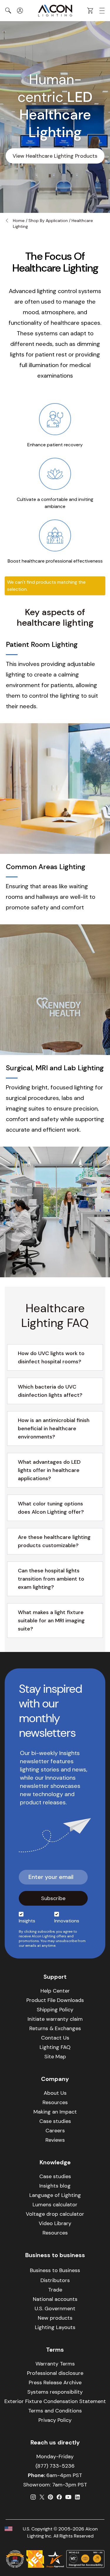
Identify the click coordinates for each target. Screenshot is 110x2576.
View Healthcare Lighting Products (55, 156)
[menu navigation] (102, 11)
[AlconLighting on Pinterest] (50, 2497)
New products (55, 2318)
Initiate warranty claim (55, 2019)
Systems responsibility (55, 2392)
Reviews (55, 2140)
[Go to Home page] (55, 11)
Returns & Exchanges (55, 2028)
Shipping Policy (55, 2010)
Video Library (55, 2223)
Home (19, 221)
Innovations (67, 1921)
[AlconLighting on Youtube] (68, 2497)
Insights (27, 1921)
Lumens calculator (55, 2205)
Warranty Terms (55, 2364)
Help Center (55, 1991)
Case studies (55, 2121)
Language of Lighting (55, 2195)
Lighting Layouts (55, 2327)
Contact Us (55, 2038)
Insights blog (55, 2186)
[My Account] (20, 11)
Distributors (55, 2280)
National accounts (55, 2299)
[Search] (8, 11)
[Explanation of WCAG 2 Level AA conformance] (85, 2559)
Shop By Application (48, 221)
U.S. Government (55, 2309)
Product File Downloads (55, 2000)
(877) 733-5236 (55, 2466)
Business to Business (55, 2270)
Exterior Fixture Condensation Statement (55, 2401)
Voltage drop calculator (55, 2214)
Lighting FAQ (55, 2047)
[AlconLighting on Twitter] (42, 2497)
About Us (55, 2093)
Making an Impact (55, 2112)
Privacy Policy (55, 2420)
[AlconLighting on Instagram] (33, 2497)
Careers (55, 2131)
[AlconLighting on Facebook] (59, 2497)
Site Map (55, 2057)
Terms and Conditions (55, 2411)
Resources (55, 2102)
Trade (55, 2290)
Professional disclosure (55, 2373)
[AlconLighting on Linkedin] (77, 2497)
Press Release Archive (55, 2382)
